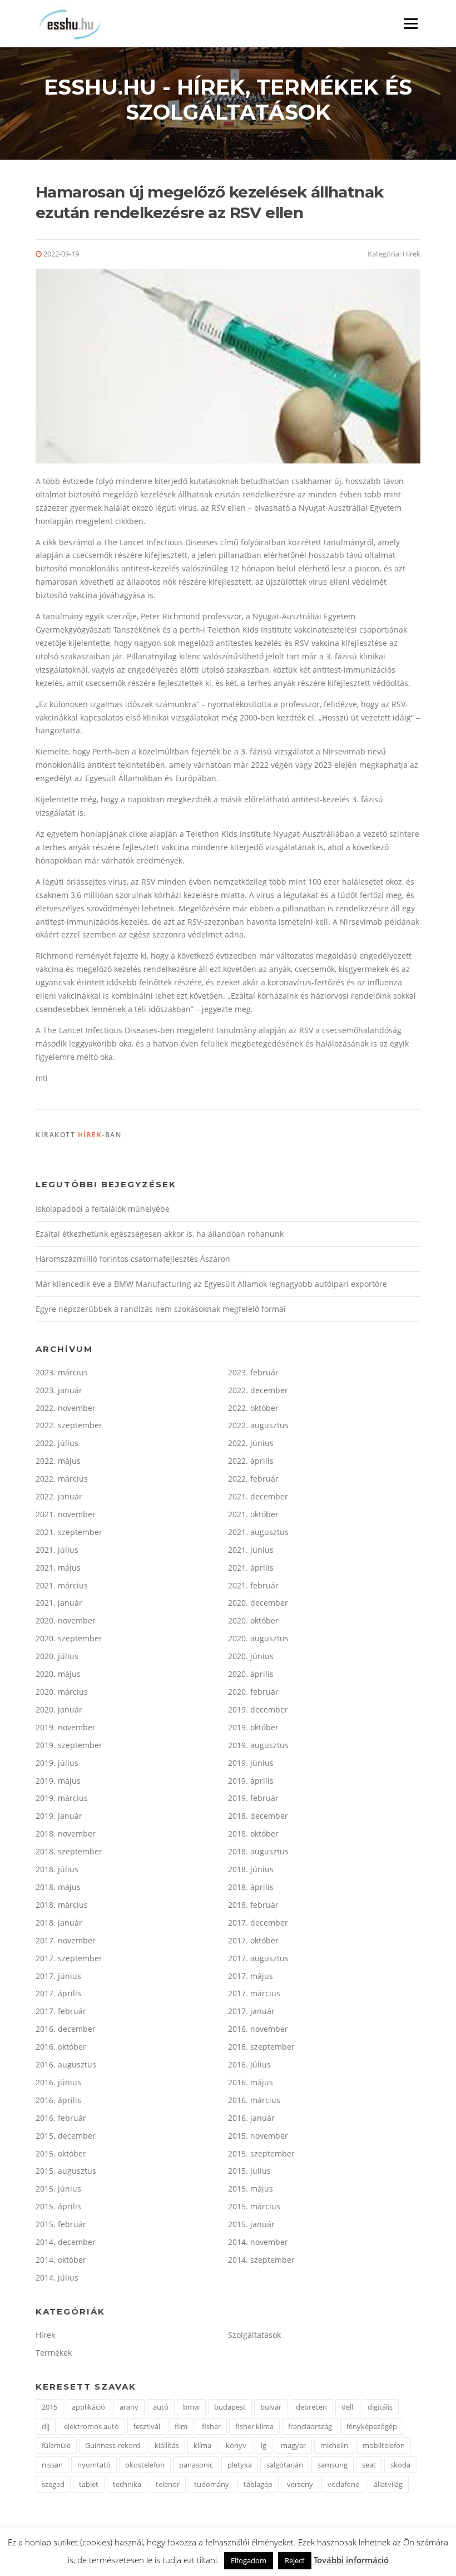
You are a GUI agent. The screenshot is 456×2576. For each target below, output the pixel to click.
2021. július (57, 1550)
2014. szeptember (261, 2260)
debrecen (311, 2407)
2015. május (251, 2188)
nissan (52, 2465)
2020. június (251, 1656)
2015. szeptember (261, 2153)
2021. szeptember (69, 1532)
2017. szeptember (69, 1958)
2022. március (62, 1479)
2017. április (58, 1993)
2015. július (249, 2171)
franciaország (310, 2426)
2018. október (253, 1834)
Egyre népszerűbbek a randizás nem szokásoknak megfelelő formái (161, 1309)
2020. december (258, 1603)
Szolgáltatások (254, 2335)
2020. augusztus (258, 1638)
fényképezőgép (372, 2426)
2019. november (66, 1727)
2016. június (58, 2082)
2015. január (251, 2224)
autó (161, 2407)
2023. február (253, 1372)
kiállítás (167, 2445)
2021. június (251, 1550)
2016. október (61, 2047)
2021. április (251, 1568)
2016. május (251, 2082)
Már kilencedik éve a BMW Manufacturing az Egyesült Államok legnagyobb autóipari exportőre (211, 1284)
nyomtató (94, 2465)
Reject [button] (295, 2560)
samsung (333, 2465)
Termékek (54, 2353)
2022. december (258, 1390)
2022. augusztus (258, 1425)
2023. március (62, 1372)
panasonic (196, 2465)
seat (369, 2465)
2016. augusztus (66, 2064)
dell (347, 2407)
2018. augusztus (258, 1851)
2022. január (59, 1496)
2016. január (251, 2118)
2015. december (66, 2136)
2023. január (59, 1390)
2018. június (251, 1869)
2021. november (66, 1514)
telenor (168, 2484)
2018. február (253, 1905)
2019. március (62, 1798)
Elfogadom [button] (249, 2560)
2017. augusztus (258, 1958)
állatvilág (388, 2484)
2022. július (57, 1443)
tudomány (212, 2484)
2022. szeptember (69, 1425)
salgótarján (285, 2465)
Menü (411, 24)
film (181, 2426)
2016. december (66, 2029)
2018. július (57, 1869)
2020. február (253, 1692)
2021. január (59, 1603)
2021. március (62, 1585)
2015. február (61, 2224)
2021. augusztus (258, 1532)
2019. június (251, 1763)
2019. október (253, 1727)
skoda (400, 2465)
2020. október (253, 1620)
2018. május (58, 1887)
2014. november (258, 2242)
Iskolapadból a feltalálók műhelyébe (103, 1209)
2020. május (58, 1674)
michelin (334, 2445)
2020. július (57, 1656)
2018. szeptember (69, 1851)
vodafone (343, 2484)
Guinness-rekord (113, 2445)
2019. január (59, 1816)
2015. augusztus (66, 2171)
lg (264, 2445)
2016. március (254, 2100)
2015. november (258, 2136)
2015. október (61, 2153)
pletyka (240, 2465)
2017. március (254, 1993)
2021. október (253, 1514)
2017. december (258, 1923)
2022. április (251, 1461)
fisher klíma (254, 2426)
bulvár (271, 2407)
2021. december (258, 1496)
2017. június (58, 1976)
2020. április (251, 1674)
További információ (351, 2560)
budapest (230, 2407)
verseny (300, 2484)
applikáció (88, 2407)
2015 (49, 2407)
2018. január (59, 1923)
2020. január (59, 1709)
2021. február (253, 1585)
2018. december (258, 1816)
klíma (202, 2445)
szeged (53, 2484)
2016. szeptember (261, 2047)
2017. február (61, 2011)
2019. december (258, 1709)
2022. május (58, 1461)
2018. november (66, 1834)
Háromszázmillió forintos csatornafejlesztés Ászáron (133, 1259)
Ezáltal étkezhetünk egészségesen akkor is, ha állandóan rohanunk (160, 1234)
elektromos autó (91, 2426)
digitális (380, 2407)
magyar (293, 2445)
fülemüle (56, 2445)
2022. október (253, 1408)
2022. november (66, 1408)
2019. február (253, 1798)
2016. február (61, 2118)
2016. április (58, 2100)
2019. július (57, 1763)
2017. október (253, 1940)
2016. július (249, 2064)
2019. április (251, 1781)
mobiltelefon (384, 2445)
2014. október (61, 2260)
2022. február (253, 1479)
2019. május (58, 1781)
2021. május (58, 1568)
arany (129, 2407)
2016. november (258, 2029)
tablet (89, 2484)
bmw (191, 2407)
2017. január (251, 2011)
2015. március (254, 2206)
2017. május (251, 1976)
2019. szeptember (69, 1745)
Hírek (412, 254)
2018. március (62, 1905)
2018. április (251, 1887)
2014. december (66, 2242)
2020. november (66, 1620)
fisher (211, 2426)
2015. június (58, 2188)
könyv (236, 2445)
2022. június (251, 1443)
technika (127, 2484)
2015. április (58, 2206)
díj (46, 2426)
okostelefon (145, 2465)
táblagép (258, 2484)
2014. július (57, 2278)
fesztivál (147, 2426)
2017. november (66, 1940)
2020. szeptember (69, 1638)
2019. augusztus (258, 1745)
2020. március (62, 1692)
